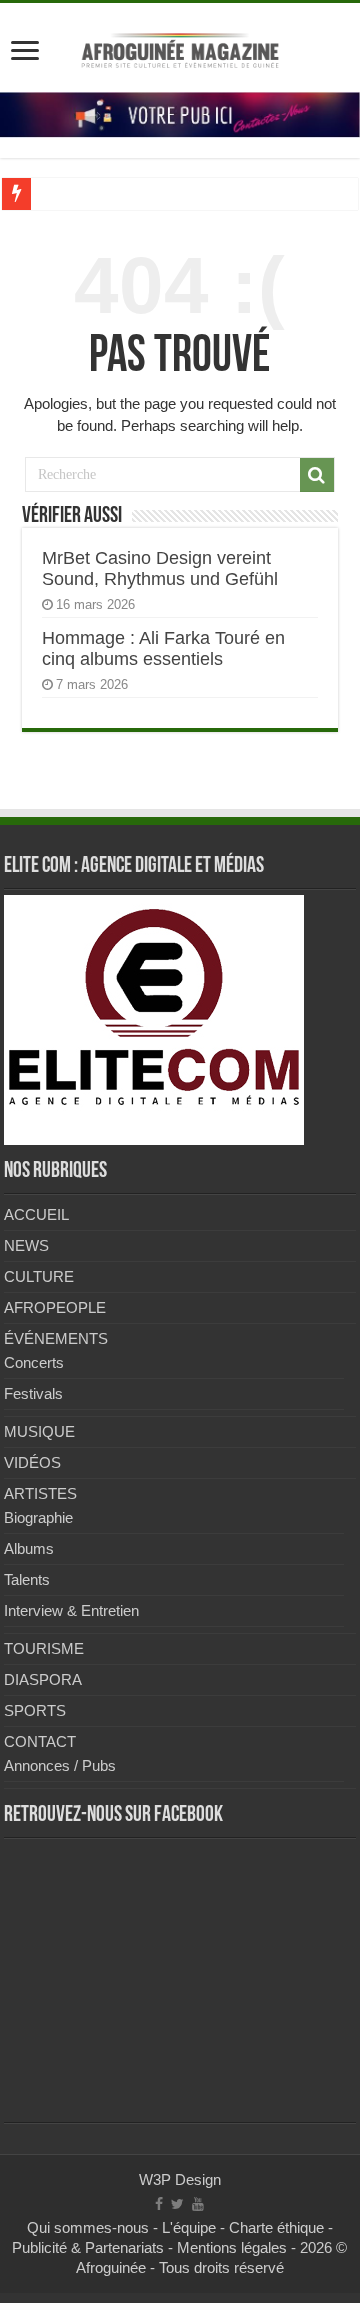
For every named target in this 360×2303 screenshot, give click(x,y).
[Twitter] (177, 2204)
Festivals (33, 1393)
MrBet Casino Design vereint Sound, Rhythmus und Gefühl (160, 568)
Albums (29, 1548)
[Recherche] (317, 475)
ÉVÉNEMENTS (56, 1338)
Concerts (34, 1362)
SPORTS (35, 1710)
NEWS (26, 1245)
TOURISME (44, 1648)
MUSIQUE (39, 1431)
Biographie (38, 1517)
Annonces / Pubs (60, 1765)
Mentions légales (232, 2247)
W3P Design (180, 2179)
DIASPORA (43, 1679)
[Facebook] (159, 2204)
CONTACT (40, 1741)
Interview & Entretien (71, 1610)
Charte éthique (276, 2227)
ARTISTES (40, 1493)
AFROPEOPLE (55, 1307)
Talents (27, 1579)
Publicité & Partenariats (88, 2247)
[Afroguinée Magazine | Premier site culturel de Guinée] (180, 47)
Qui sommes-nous (88, 2227)
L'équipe (189, 2227)
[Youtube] (198, 2204)
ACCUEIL (36, 1214)
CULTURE (39, 1276)
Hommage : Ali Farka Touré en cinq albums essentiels (163, 648)
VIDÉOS (32, 1462)
